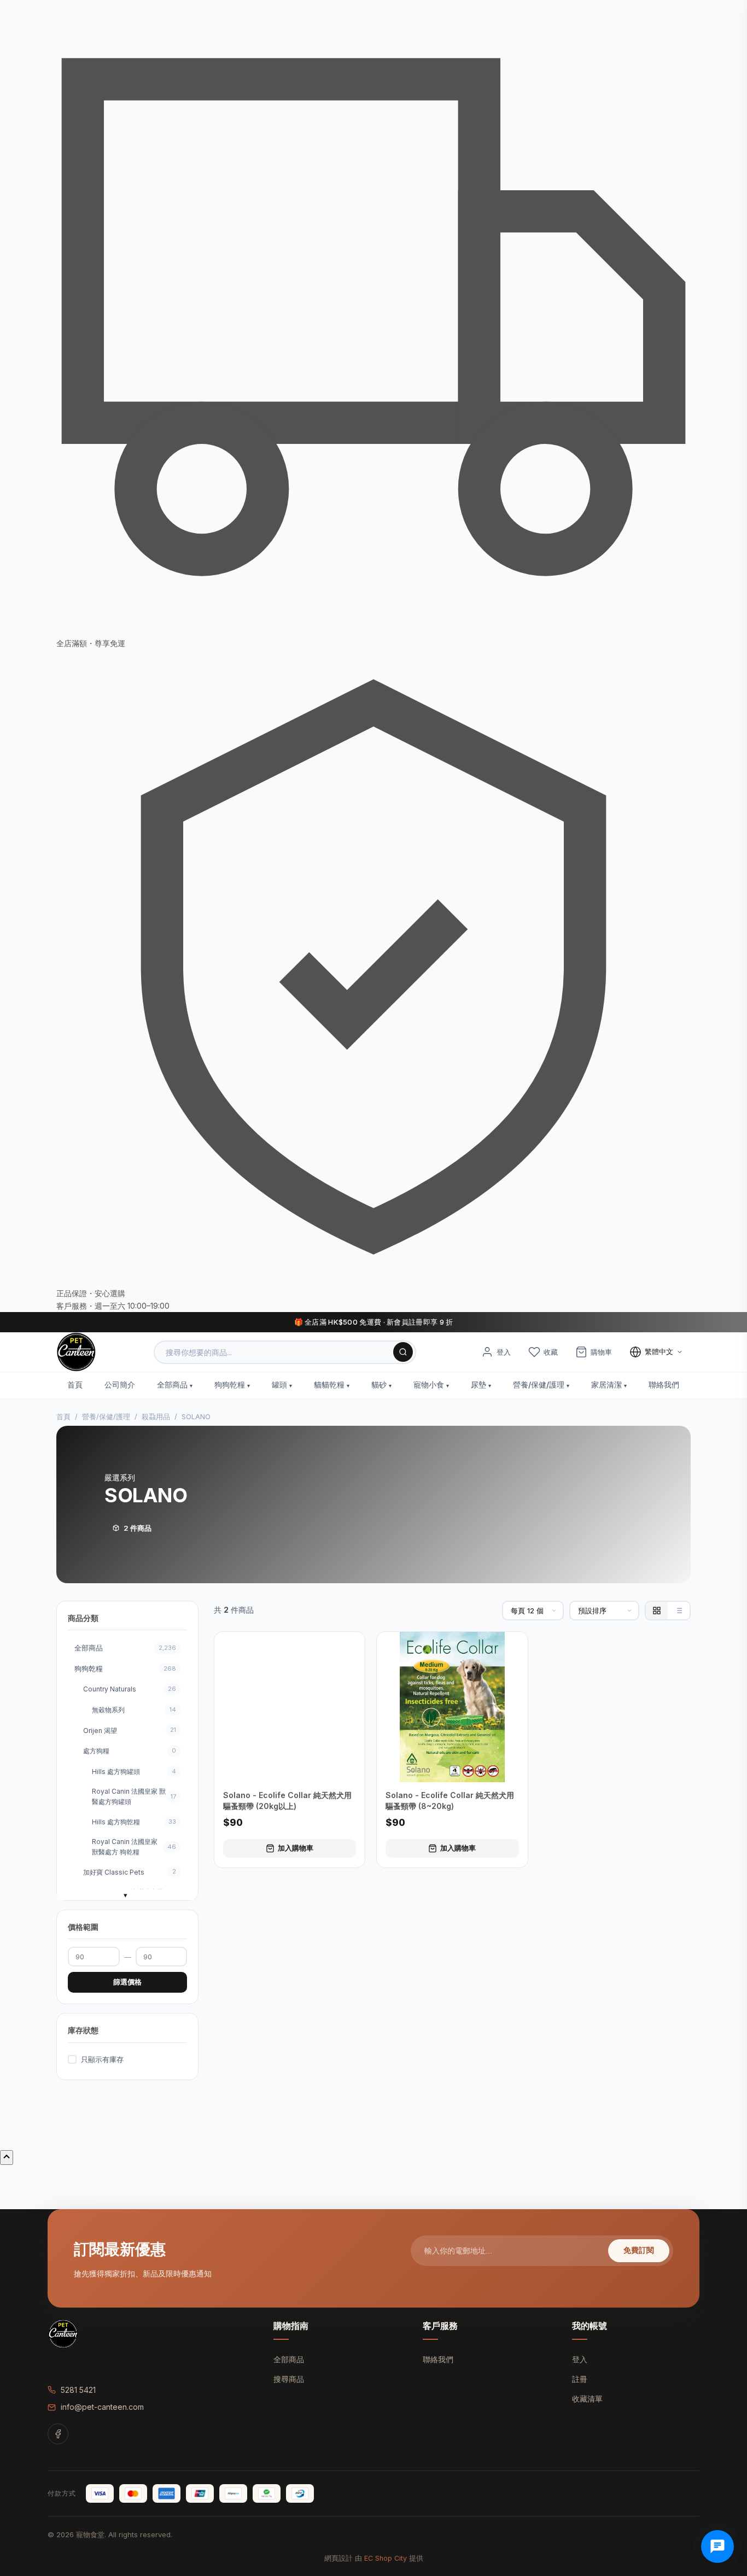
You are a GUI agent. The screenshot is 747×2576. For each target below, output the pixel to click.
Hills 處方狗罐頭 (134, 1772)
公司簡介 (120, 1384)
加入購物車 (296, 1848)
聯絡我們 (664, 1384)
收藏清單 (587, 2399)
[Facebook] (58, 2434)
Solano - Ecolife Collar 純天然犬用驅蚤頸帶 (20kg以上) (287, 1801)
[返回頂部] (7, 2158)
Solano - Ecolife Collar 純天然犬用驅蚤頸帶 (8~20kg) (450, 1801)
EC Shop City (386, 2558)
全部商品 (172, 1384)
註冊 (580, 2379)
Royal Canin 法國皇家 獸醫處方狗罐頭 (134, 1796)
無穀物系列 (134, 1710)
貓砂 (379, 1384)
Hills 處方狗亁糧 (134, 1822)
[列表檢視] (679, 1611)
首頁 (75, 1384)
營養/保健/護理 (539, 1384)
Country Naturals (130, 1689)
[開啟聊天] (717, 2546)
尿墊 (478, 1384)
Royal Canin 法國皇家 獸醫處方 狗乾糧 (134, 1847)
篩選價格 (127, 1982)
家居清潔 (606, 1384)
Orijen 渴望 (130, 1730)
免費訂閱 (639, 2250)
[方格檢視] (657, 1611)
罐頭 (279, 1384)
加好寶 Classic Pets (130, 1872)
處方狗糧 (130, 1751)
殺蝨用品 (156, 1416)
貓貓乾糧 (329, 1384)
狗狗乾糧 (230, 1384)
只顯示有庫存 (102, 2059)
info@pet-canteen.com (102, 2407)
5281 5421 (78, 2390)
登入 (580, 2359)
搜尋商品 (289, 2379)
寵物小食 (429, 1384)
